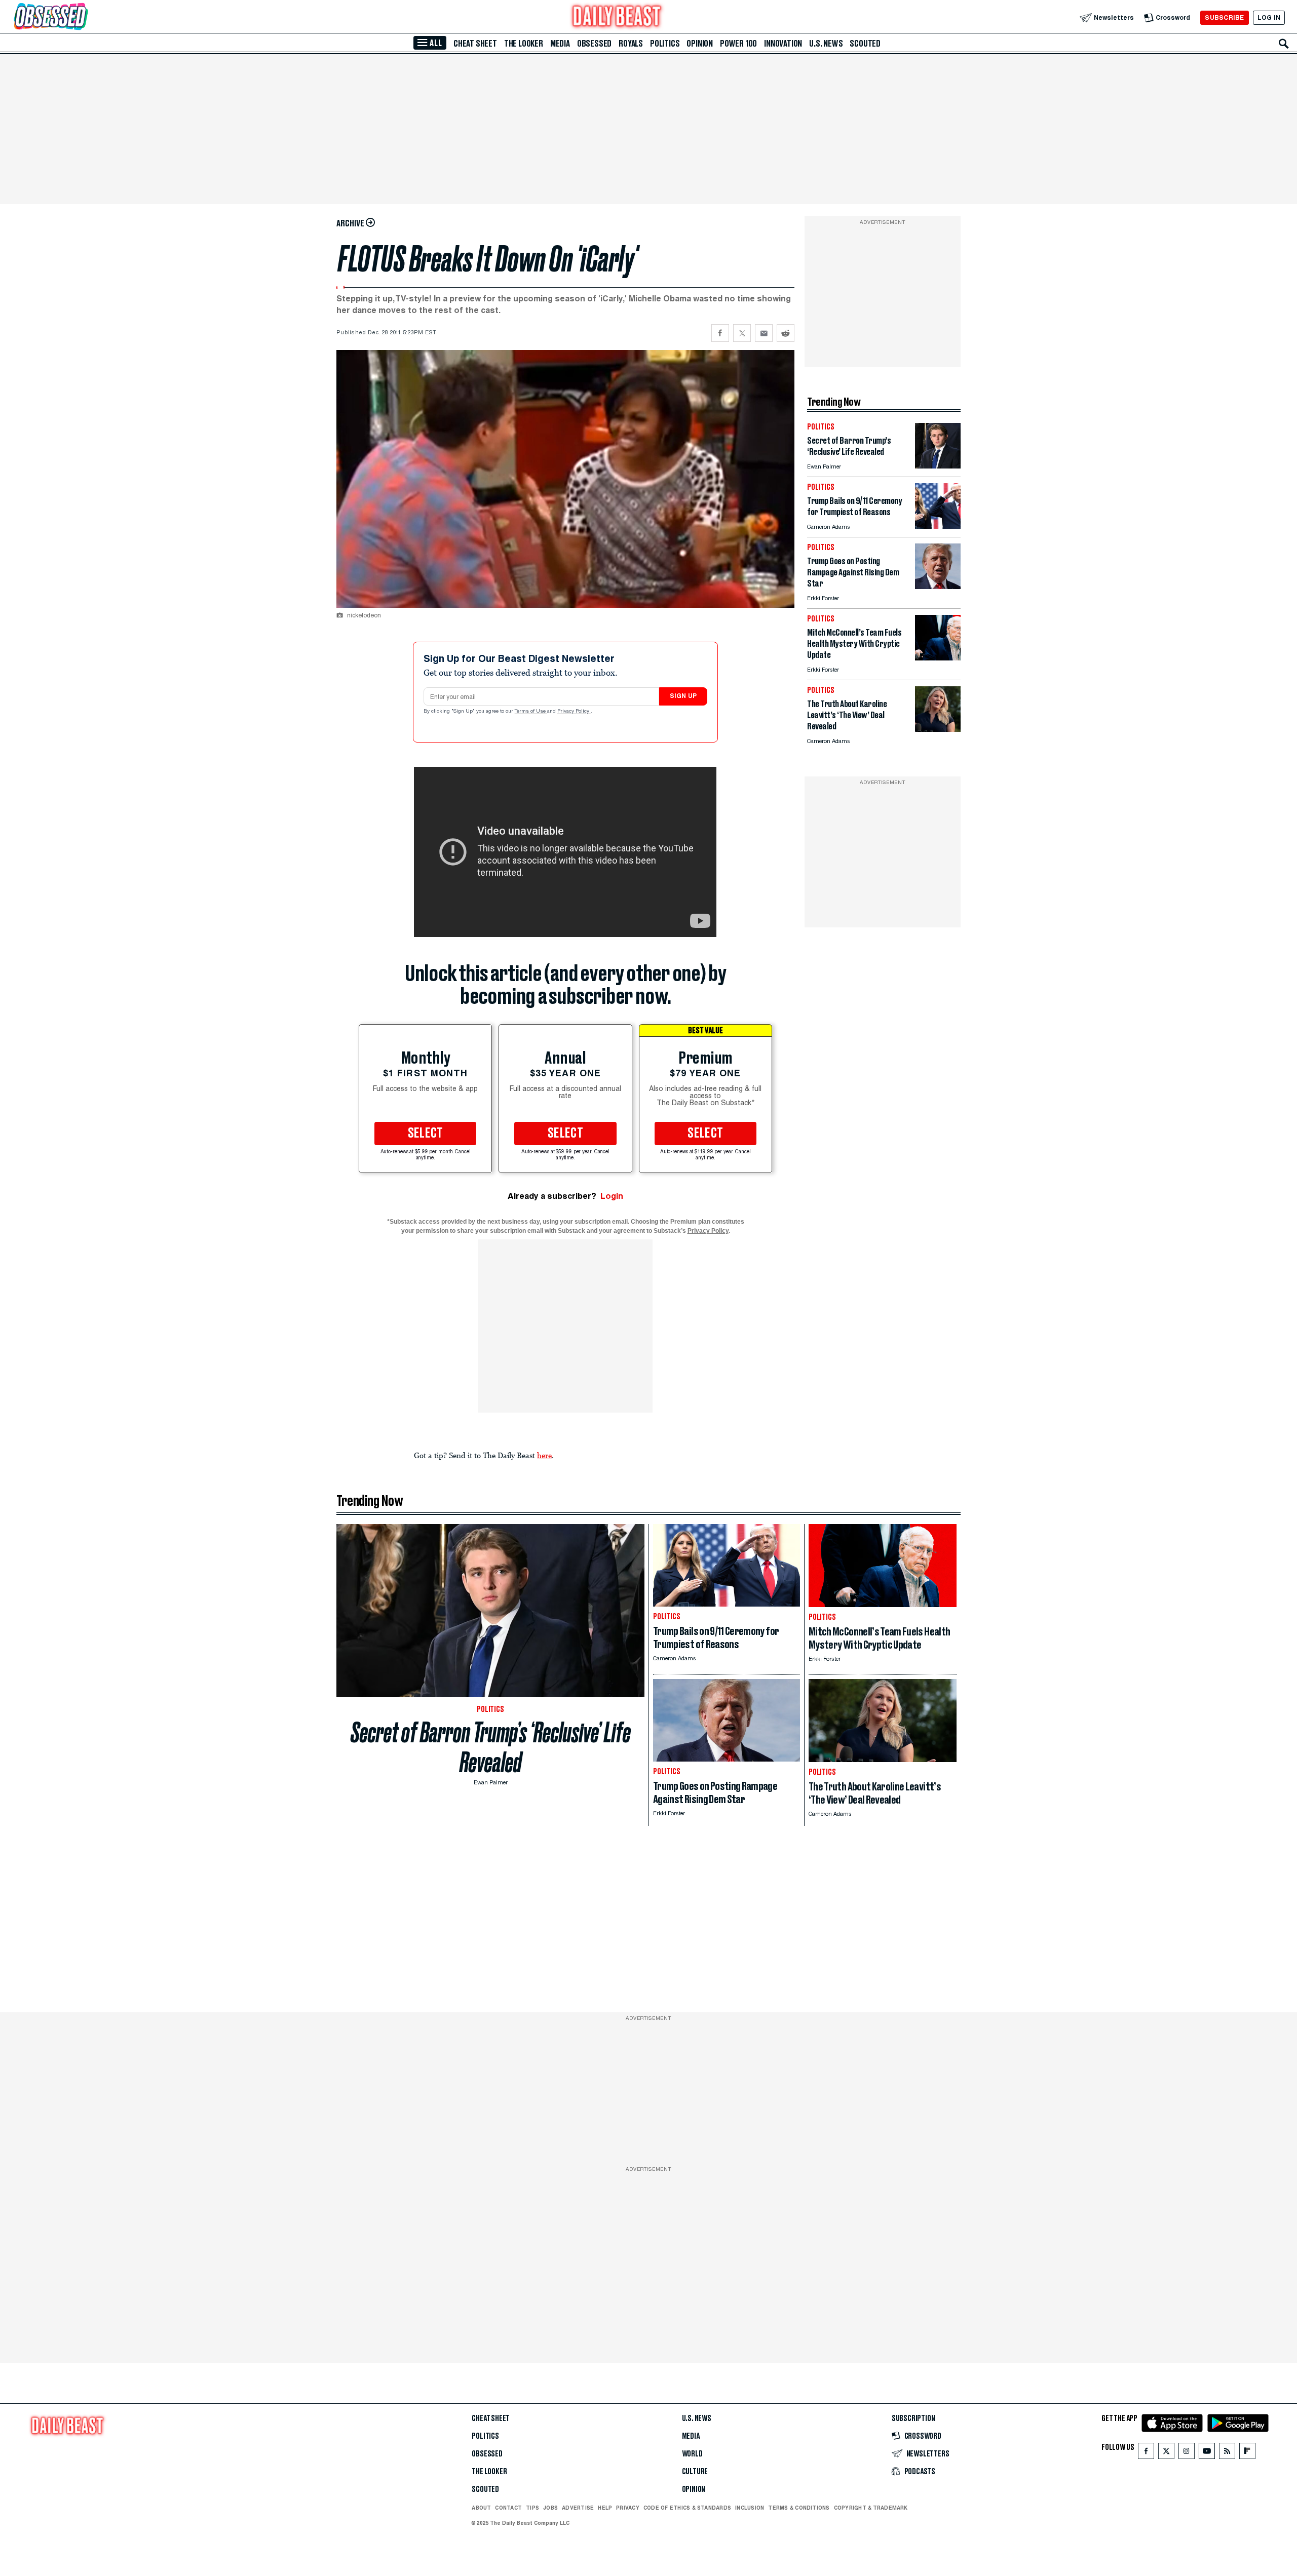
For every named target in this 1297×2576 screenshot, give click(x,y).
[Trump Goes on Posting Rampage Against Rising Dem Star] (938, 586)
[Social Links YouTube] (1207, 2453)
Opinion (700, 44)
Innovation (783, 44)
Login (612, 1196)
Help (605, 2508)
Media (560, 44)
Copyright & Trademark (871, 2508)
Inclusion (750, 2508)
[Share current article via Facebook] (720, 333)
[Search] (1284, 44)
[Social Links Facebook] (1146, 2453)
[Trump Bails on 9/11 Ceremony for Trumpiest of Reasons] (938, 526)
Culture (695, 2472)
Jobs (550, 2508)
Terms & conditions (799, 2508)
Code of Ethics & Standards (687, 2508)
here (544, 1455)
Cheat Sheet (475, 44)
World (692, 2454)
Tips (532, 2508)
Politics (665, 44)
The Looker (524, 44)
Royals (631, 44)
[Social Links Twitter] (1166, 2453)
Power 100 (738, 44)
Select (426, 1134)
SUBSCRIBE (1224, 17)
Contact (508, 2508)
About (481, 2508)
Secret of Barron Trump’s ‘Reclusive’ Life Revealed (491, 1747)
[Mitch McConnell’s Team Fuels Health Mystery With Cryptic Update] (938, 658)
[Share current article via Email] (764, 333)
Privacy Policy (574, 712)
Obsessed (594, 44)
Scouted (865, 44)
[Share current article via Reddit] (786, 333)
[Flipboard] (1247, 2453)
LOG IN (1269, 17)
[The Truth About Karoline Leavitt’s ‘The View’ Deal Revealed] (938, 729)
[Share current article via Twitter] (742, 333)
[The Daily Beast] (617, 17)
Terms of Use (531, 712)
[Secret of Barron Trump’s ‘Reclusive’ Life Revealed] (938, 466)
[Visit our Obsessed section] (83, 17)
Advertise (578, 2508)
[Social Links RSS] (1227, 2453)
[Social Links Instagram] (1187, 2453)
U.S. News (826, 44)
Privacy (628, 2508)
